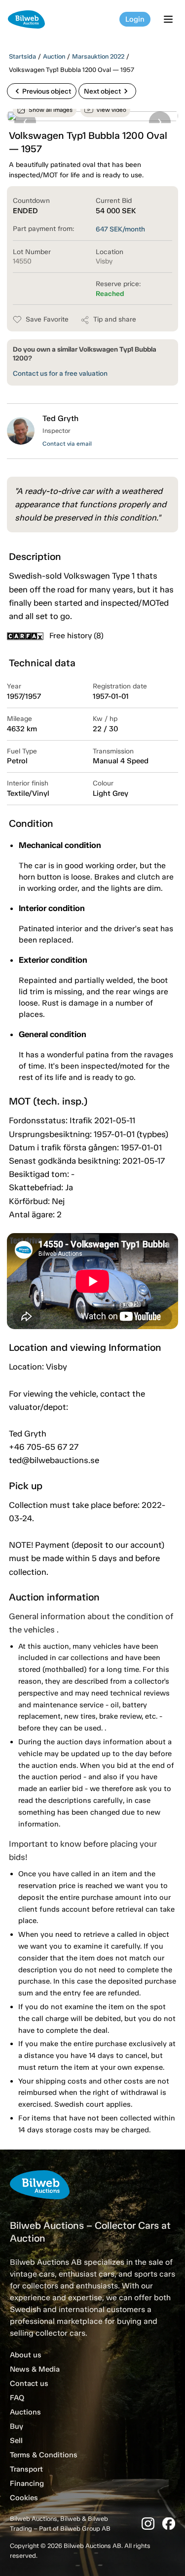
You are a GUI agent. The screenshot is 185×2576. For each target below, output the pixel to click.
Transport (26, 2469)
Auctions (25, 2412)
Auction (54, 56)
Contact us (29, 2383)
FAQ (17, 2398)
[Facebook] (169, 2524)
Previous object (42, 91)
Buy (17, 2426)
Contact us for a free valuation (60, 374)
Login (135, 19)
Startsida (22, 56)
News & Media (35, 2369)
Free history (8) (76, 636)
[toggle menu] (170, 19)
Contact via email (67, 444)
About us (26, 2355)
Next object (107, 91)
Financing (27, 2483)
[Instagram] (148, 2524)
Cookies (24, 2498)
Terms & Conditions (44, 2455)
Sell (16, 2441)
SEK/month (120, 229)
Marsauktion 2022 (98, 56)
